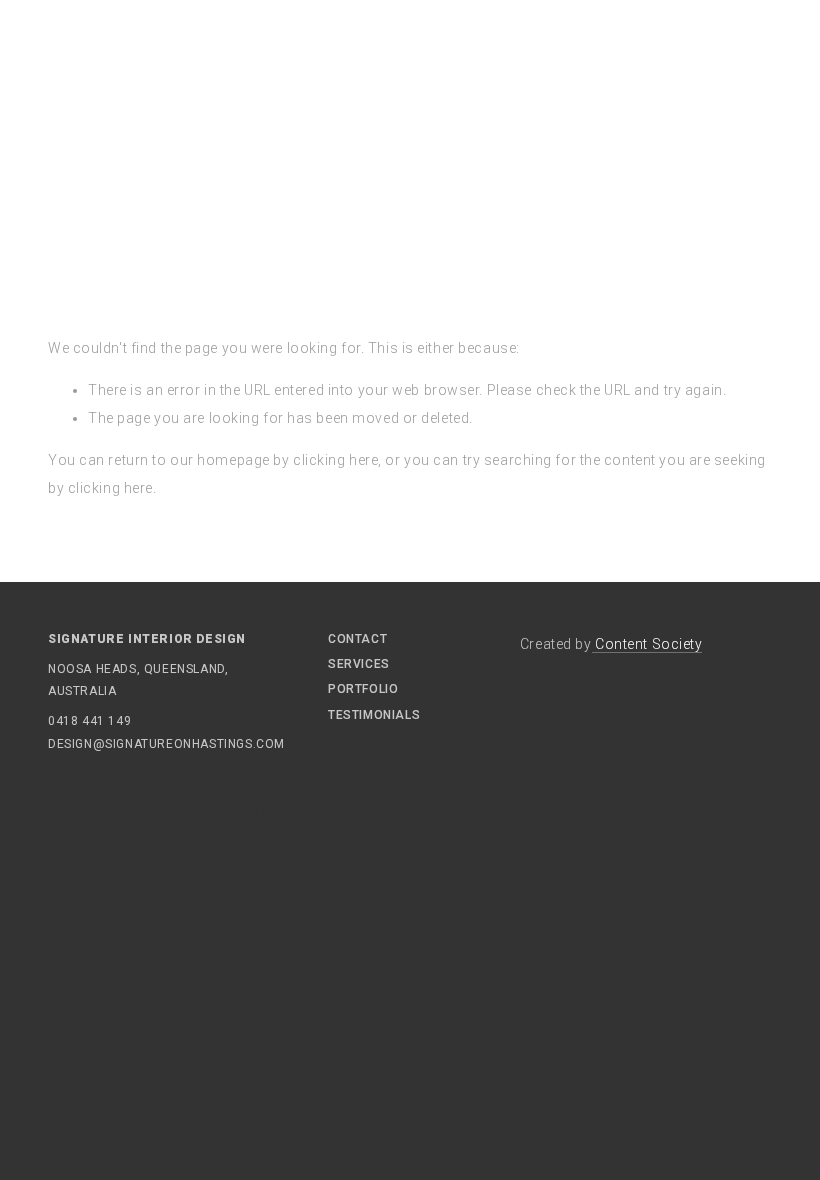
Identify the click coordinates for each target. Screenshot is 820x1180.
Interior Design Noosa (132, 810)
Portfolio (363, 689)
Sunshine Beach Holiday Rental (585, 810)
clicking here (335, 460)
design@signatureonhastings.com (108, 744)
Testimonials (374, 715)
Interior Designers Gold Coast (345, 837)
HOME (72, 186)
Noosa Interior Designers (299, 863)
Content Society (647, 644)
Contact (357, 639)
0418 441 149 (89, 721)
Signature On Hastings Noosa (342, 810)
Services (359, 664)
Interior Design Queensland (579, 837)
